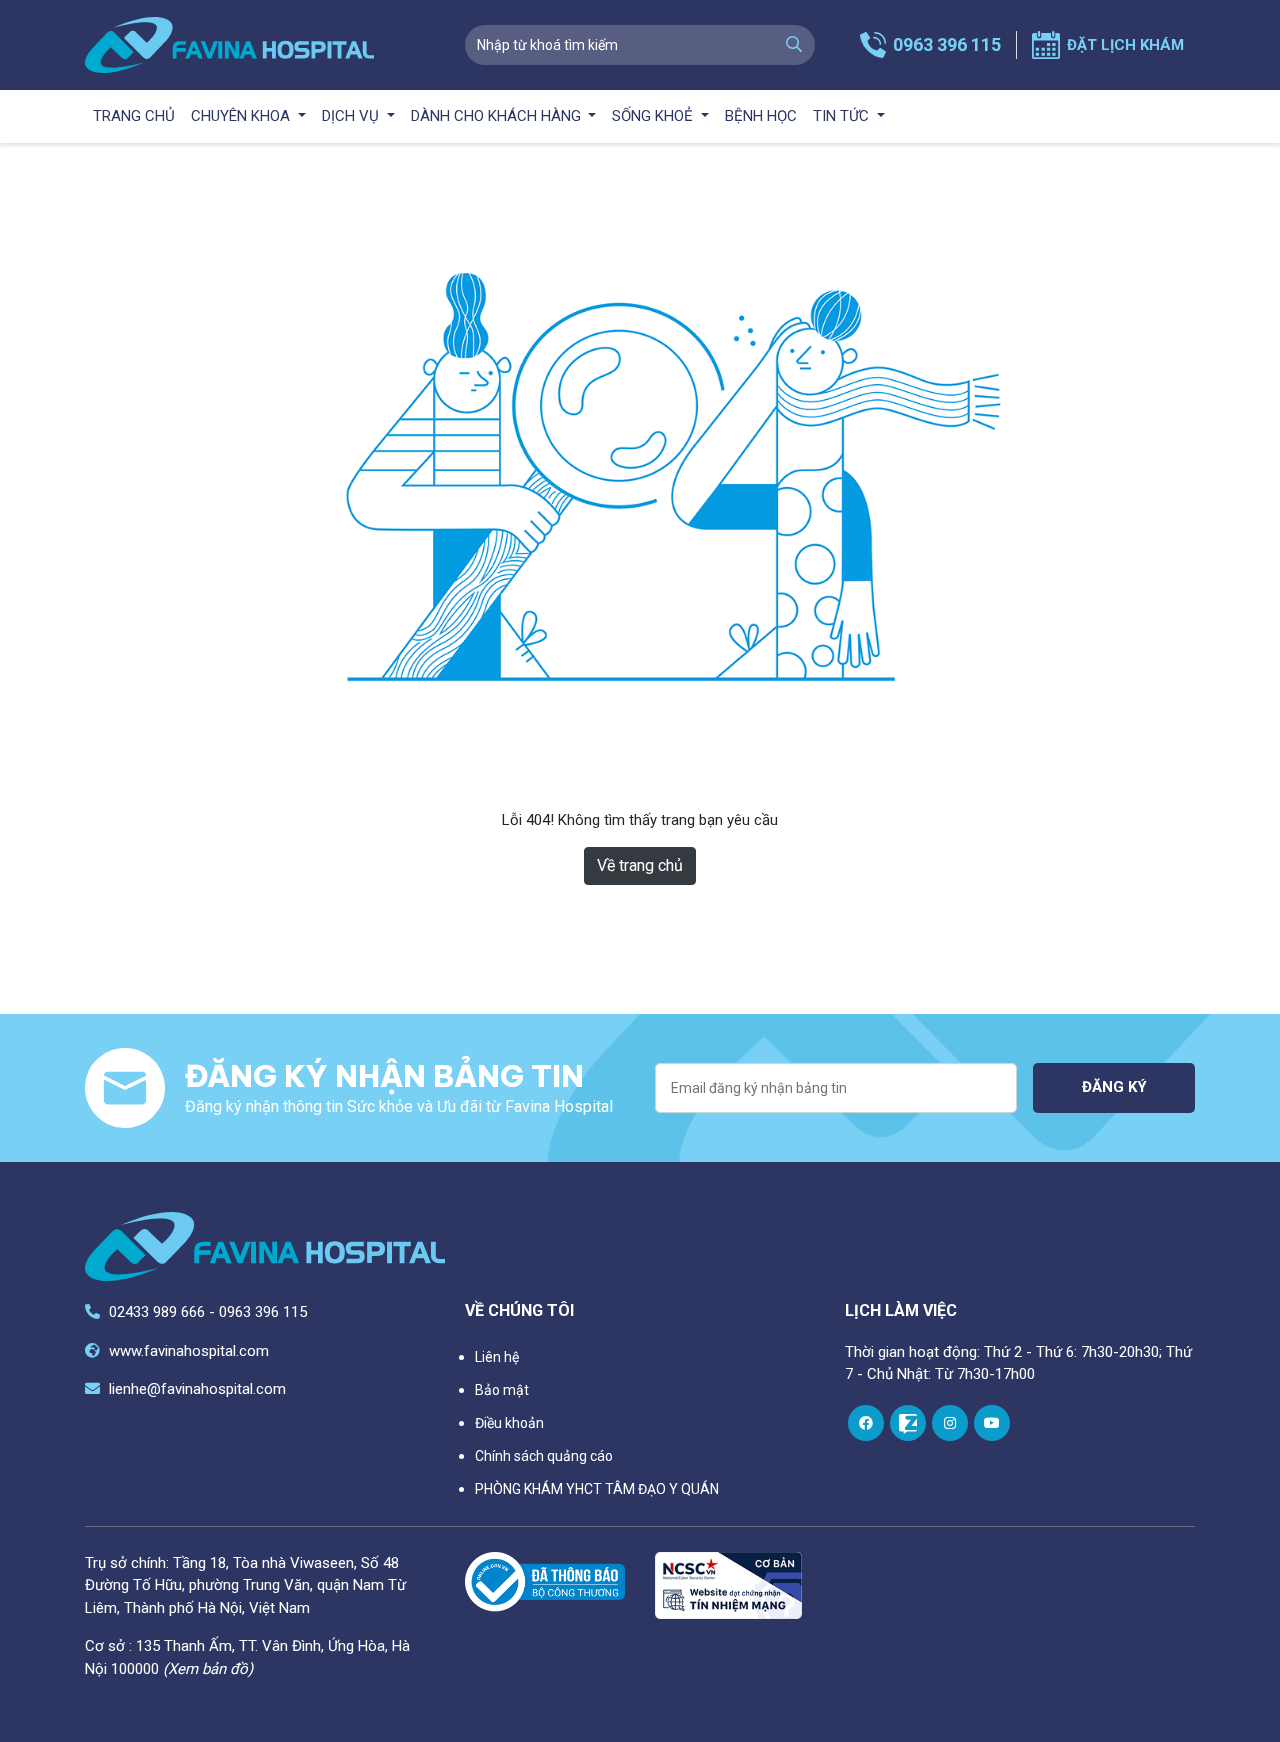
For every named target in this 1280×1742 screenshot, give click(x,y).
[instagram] (950, 1423)
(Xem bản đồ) (208, 1669)
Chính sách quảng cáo (544, 1456)
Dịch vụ (352, 116)
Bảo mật (502, 1390)
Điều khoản (509, 1423)
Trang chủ (134, 116)
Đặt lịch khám (1125, 45)
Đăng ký (1114, 1087)
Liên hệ (497, 1357)
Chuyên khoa (242, 116)
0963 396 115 (947, 44)
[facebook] (866, 1423)
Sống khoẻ (654, 116)
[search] (794, 45)
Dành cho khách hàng (498, 116)
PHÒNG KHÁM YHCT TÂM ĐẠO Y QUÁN (597, 1489)
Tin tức (843, 116)
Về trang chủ (640, 865)
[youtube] (992, 1423)
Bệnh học (761, 116)
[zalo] (908, 1423)
